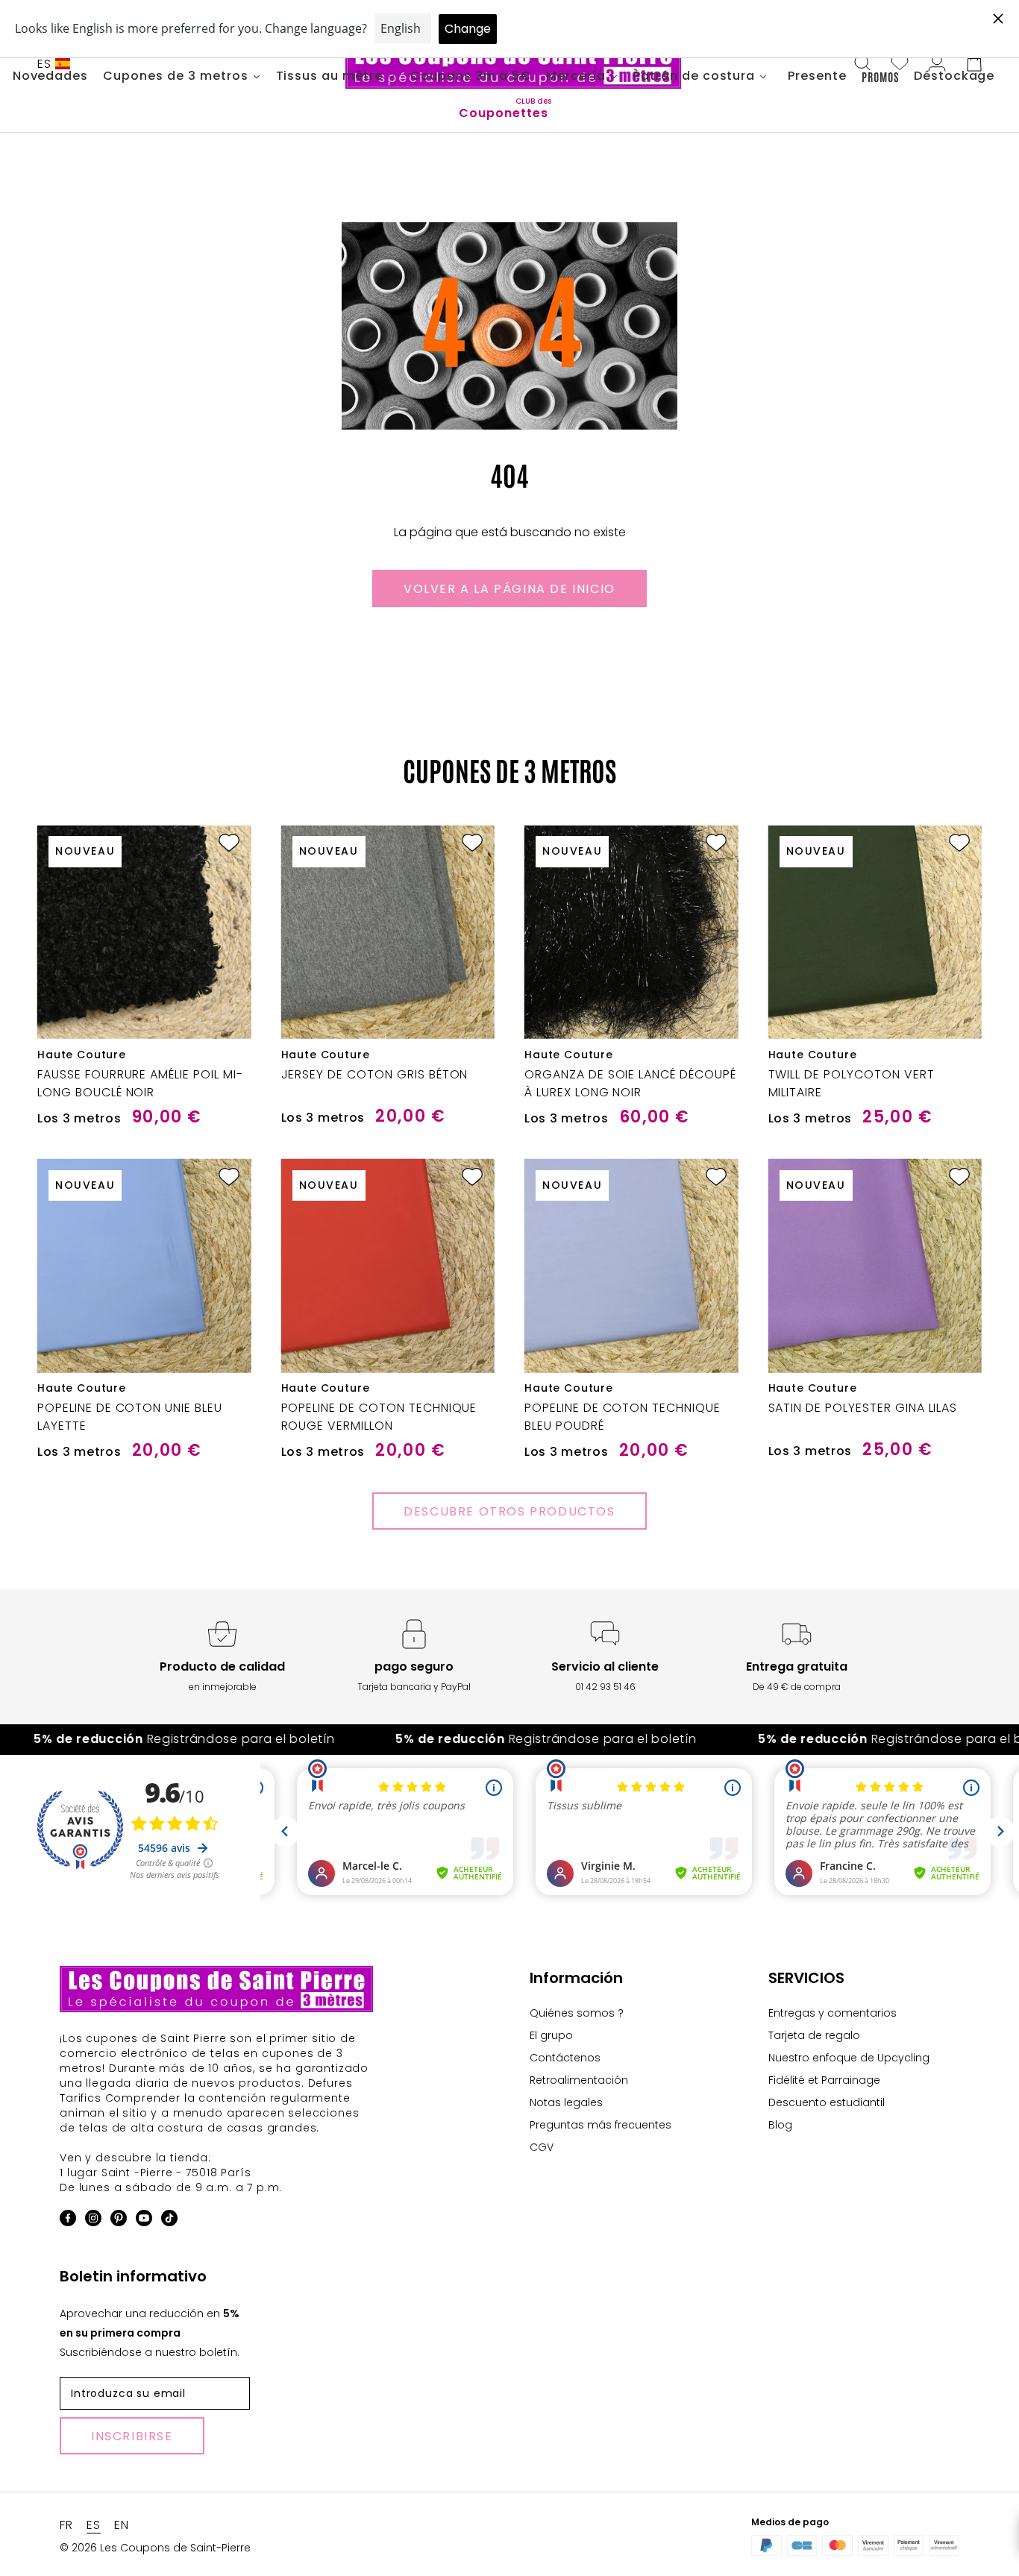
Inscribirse (132, 2436)
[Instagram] (93, 2221)
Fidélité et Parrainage (824, 2080)
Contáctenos (565, 2058)
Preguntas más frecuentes (601, 2125)
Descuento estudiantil (827, 2102)
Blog (780, 2125)
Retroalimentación (579, 2080)
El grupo (551, 2035)
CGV (542, 2147)
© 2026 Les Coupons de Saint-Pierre (155, 2548)
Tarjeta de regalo (814, 2035)
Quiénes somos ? (577, 2013)
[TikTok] (169, 2221)
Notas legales (566, 2102)
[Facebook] (68, 2221)
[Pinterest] (119, 2221)
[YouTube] (144, 2221)
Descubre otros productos (509, 1511)
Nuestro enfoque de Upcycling (849, 2058)
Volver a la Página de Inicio (509, 589)
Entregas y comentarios (833, 2013)
